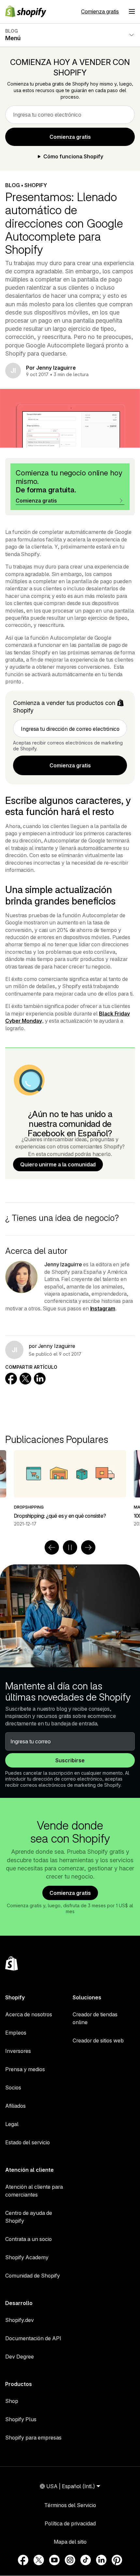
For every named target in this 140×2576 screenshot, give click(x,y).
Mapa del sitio (70, 2542)
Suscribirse (70, 1760)
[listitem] (70, 1489)
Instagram (103, 1308)
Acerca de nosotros (29, 2014)
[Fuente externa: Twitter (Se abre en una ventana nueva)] (39, 2560)
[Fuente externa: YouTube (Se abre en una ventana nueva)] (54, 2560)
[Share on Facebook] (11, 1379)
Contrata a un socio (28, 2239)
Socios (13, 2088)
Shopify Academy (27, 2257)
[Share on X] (25, 1379)
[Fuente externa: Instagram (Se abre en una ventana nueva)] (70, 2560)
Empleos (16, 2033)
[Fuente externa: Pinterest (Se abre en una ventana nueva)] (117, 2560)
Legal (12, 2124)
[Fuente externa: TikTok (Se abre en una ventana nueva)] (86, 2560)
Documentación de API (33, 2338)
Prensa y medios (25, 2069)
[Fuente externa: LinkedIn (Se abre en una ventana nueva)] (101, 2560)
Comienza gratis (100, 11)
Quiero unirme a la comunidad (58, 1164)
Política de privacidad (70, 2523)
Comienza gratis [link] (70, 137)
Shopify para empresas (33, 2438)
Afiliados (15, 2106)
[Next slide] (88, 1547)
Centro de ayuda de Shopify (29, 2217)
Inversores (18, 2051)
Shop (12, 2401)
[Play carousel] (70, 1547)
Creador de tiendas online (95, 2018)
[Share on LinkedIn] (40, 1379)
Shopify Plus (21, 2419)
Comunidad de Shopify (33, 2276)
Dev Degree (20, 2357)
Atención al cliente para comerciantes (34, 2191)
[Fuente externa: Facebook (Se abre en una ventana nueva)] (23, 2560)
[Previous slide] (52, 1547)
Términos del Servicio (70, 2505)
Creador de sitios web (98, 2040)
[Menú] (132, 11)
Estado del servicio (28, 2142)
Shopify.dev (20, 2320)
